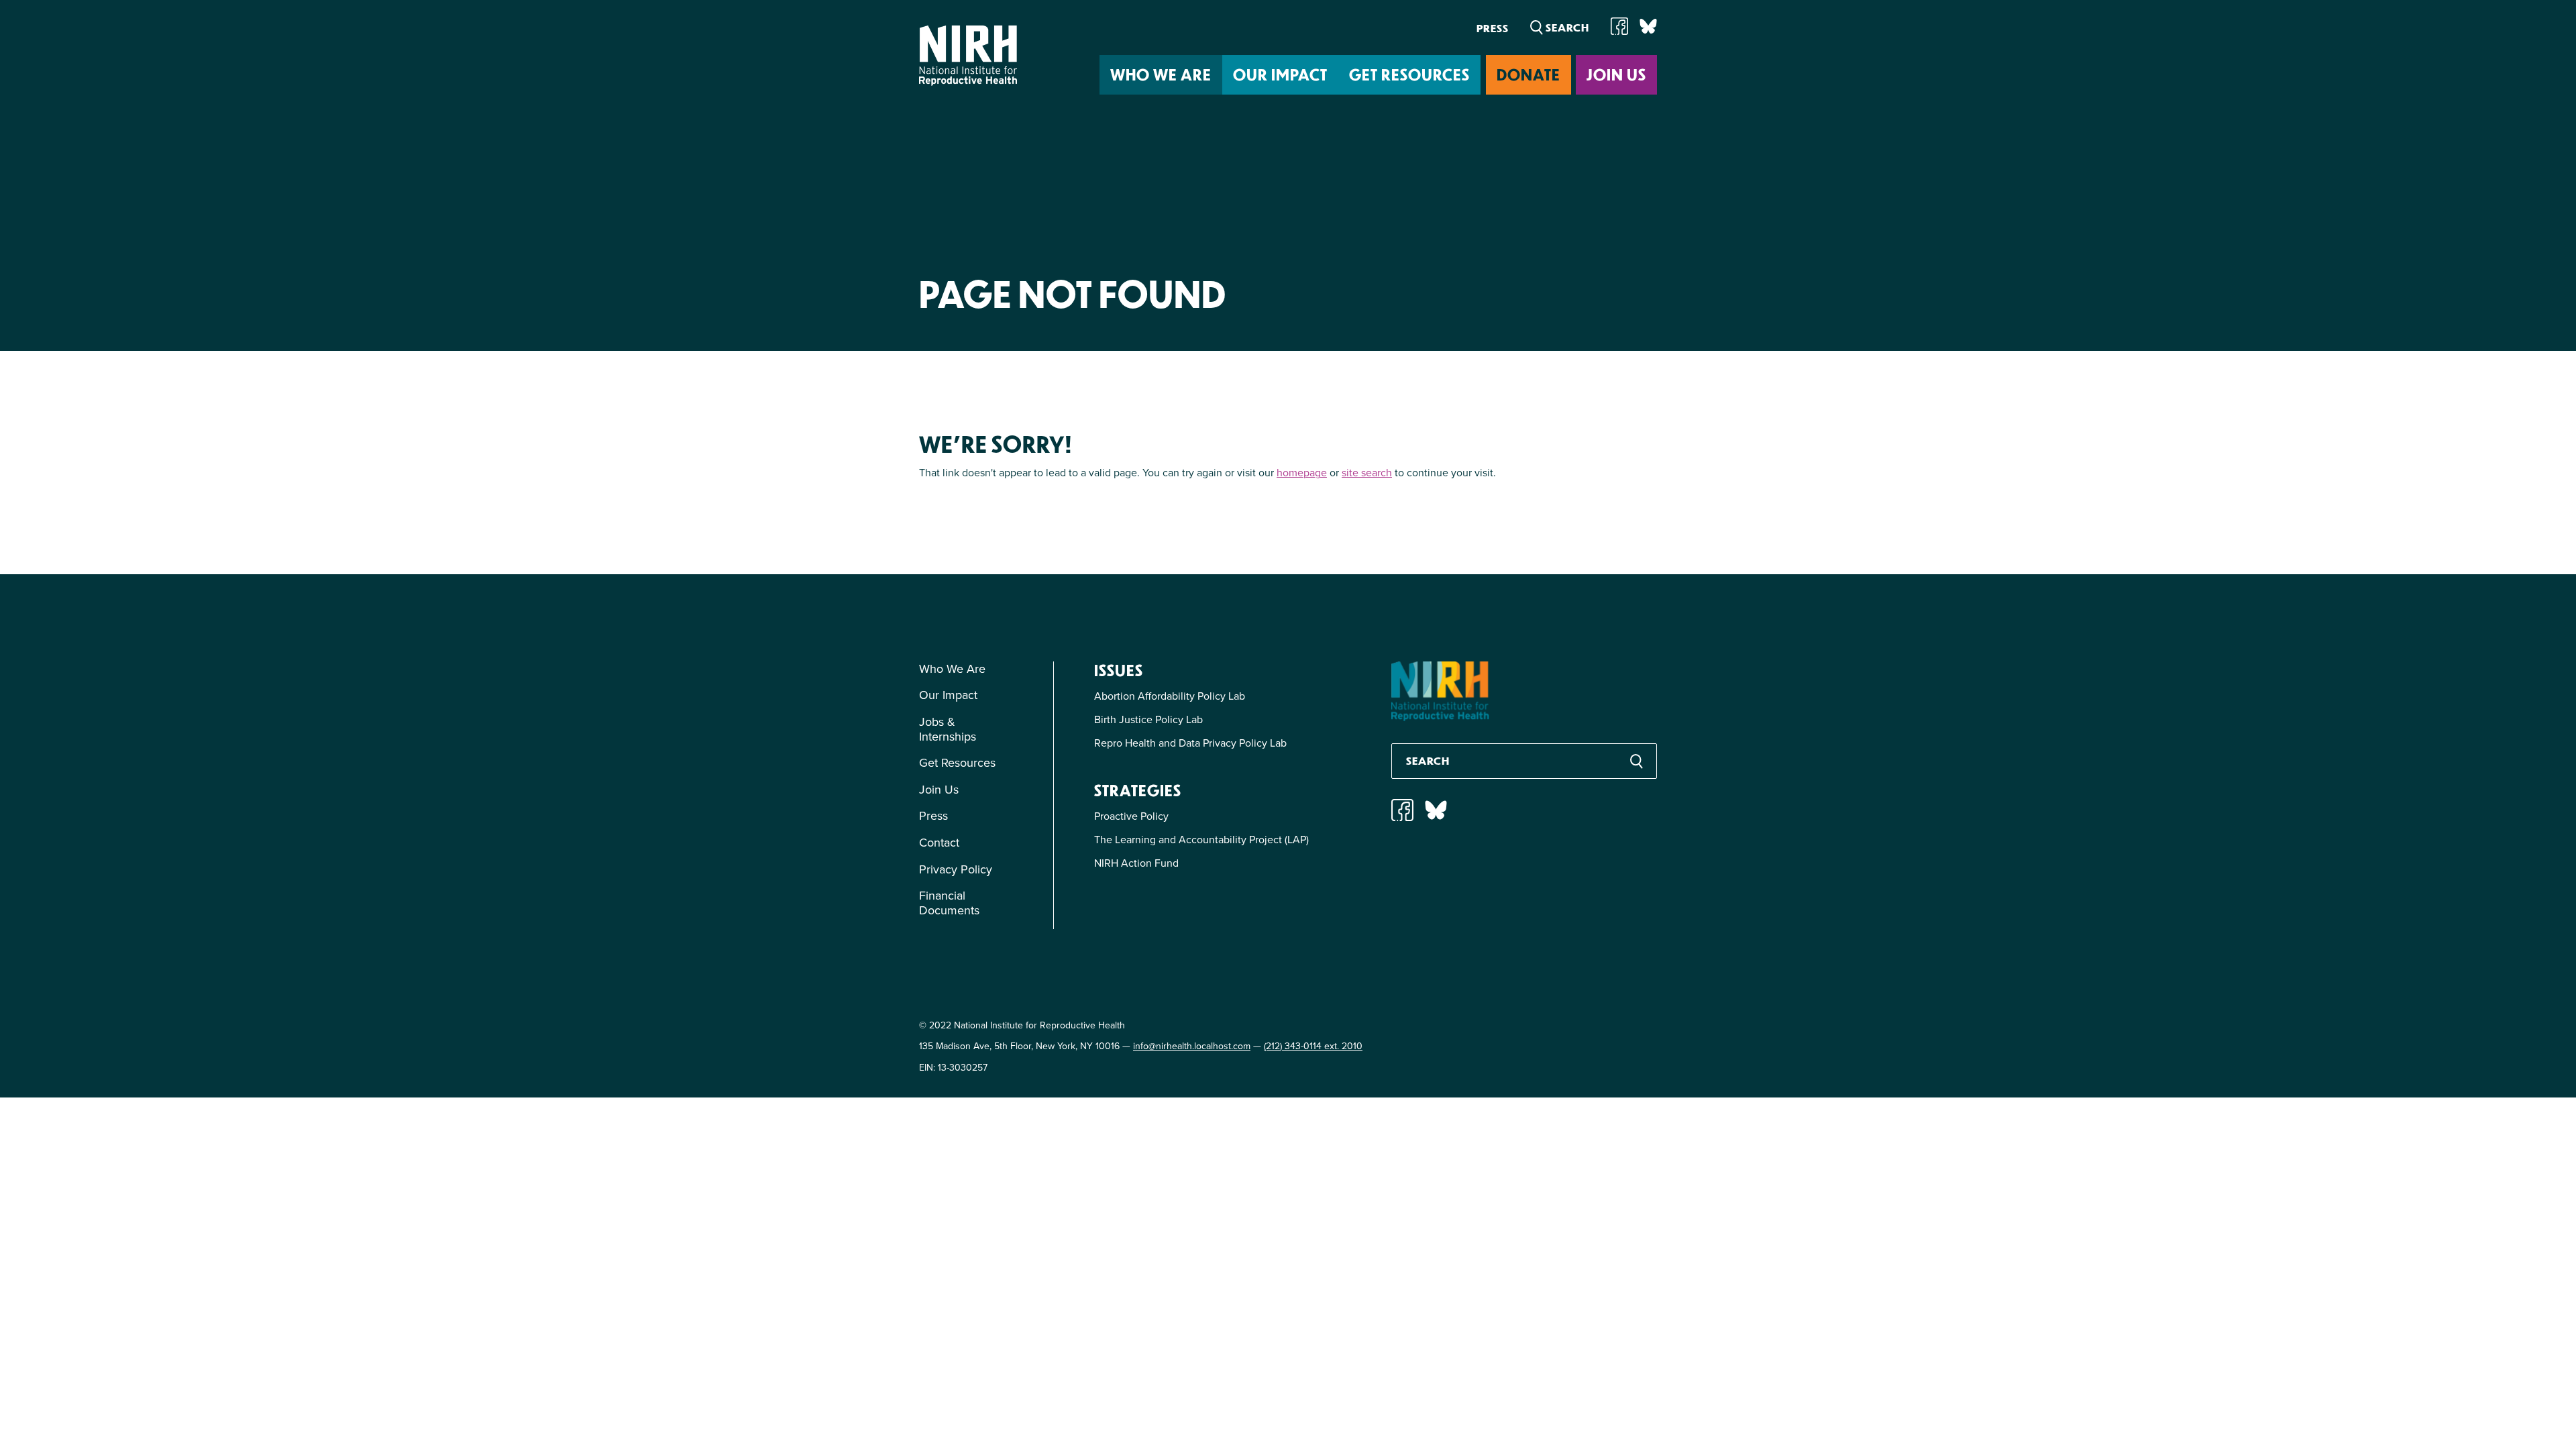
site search (1367, 472)
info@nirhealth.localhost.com (1192, 1046)
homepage (1302, 472)
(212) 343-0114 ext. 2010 (1313, 1046)
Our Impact (1280, 74)
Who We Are (1161, 74)
